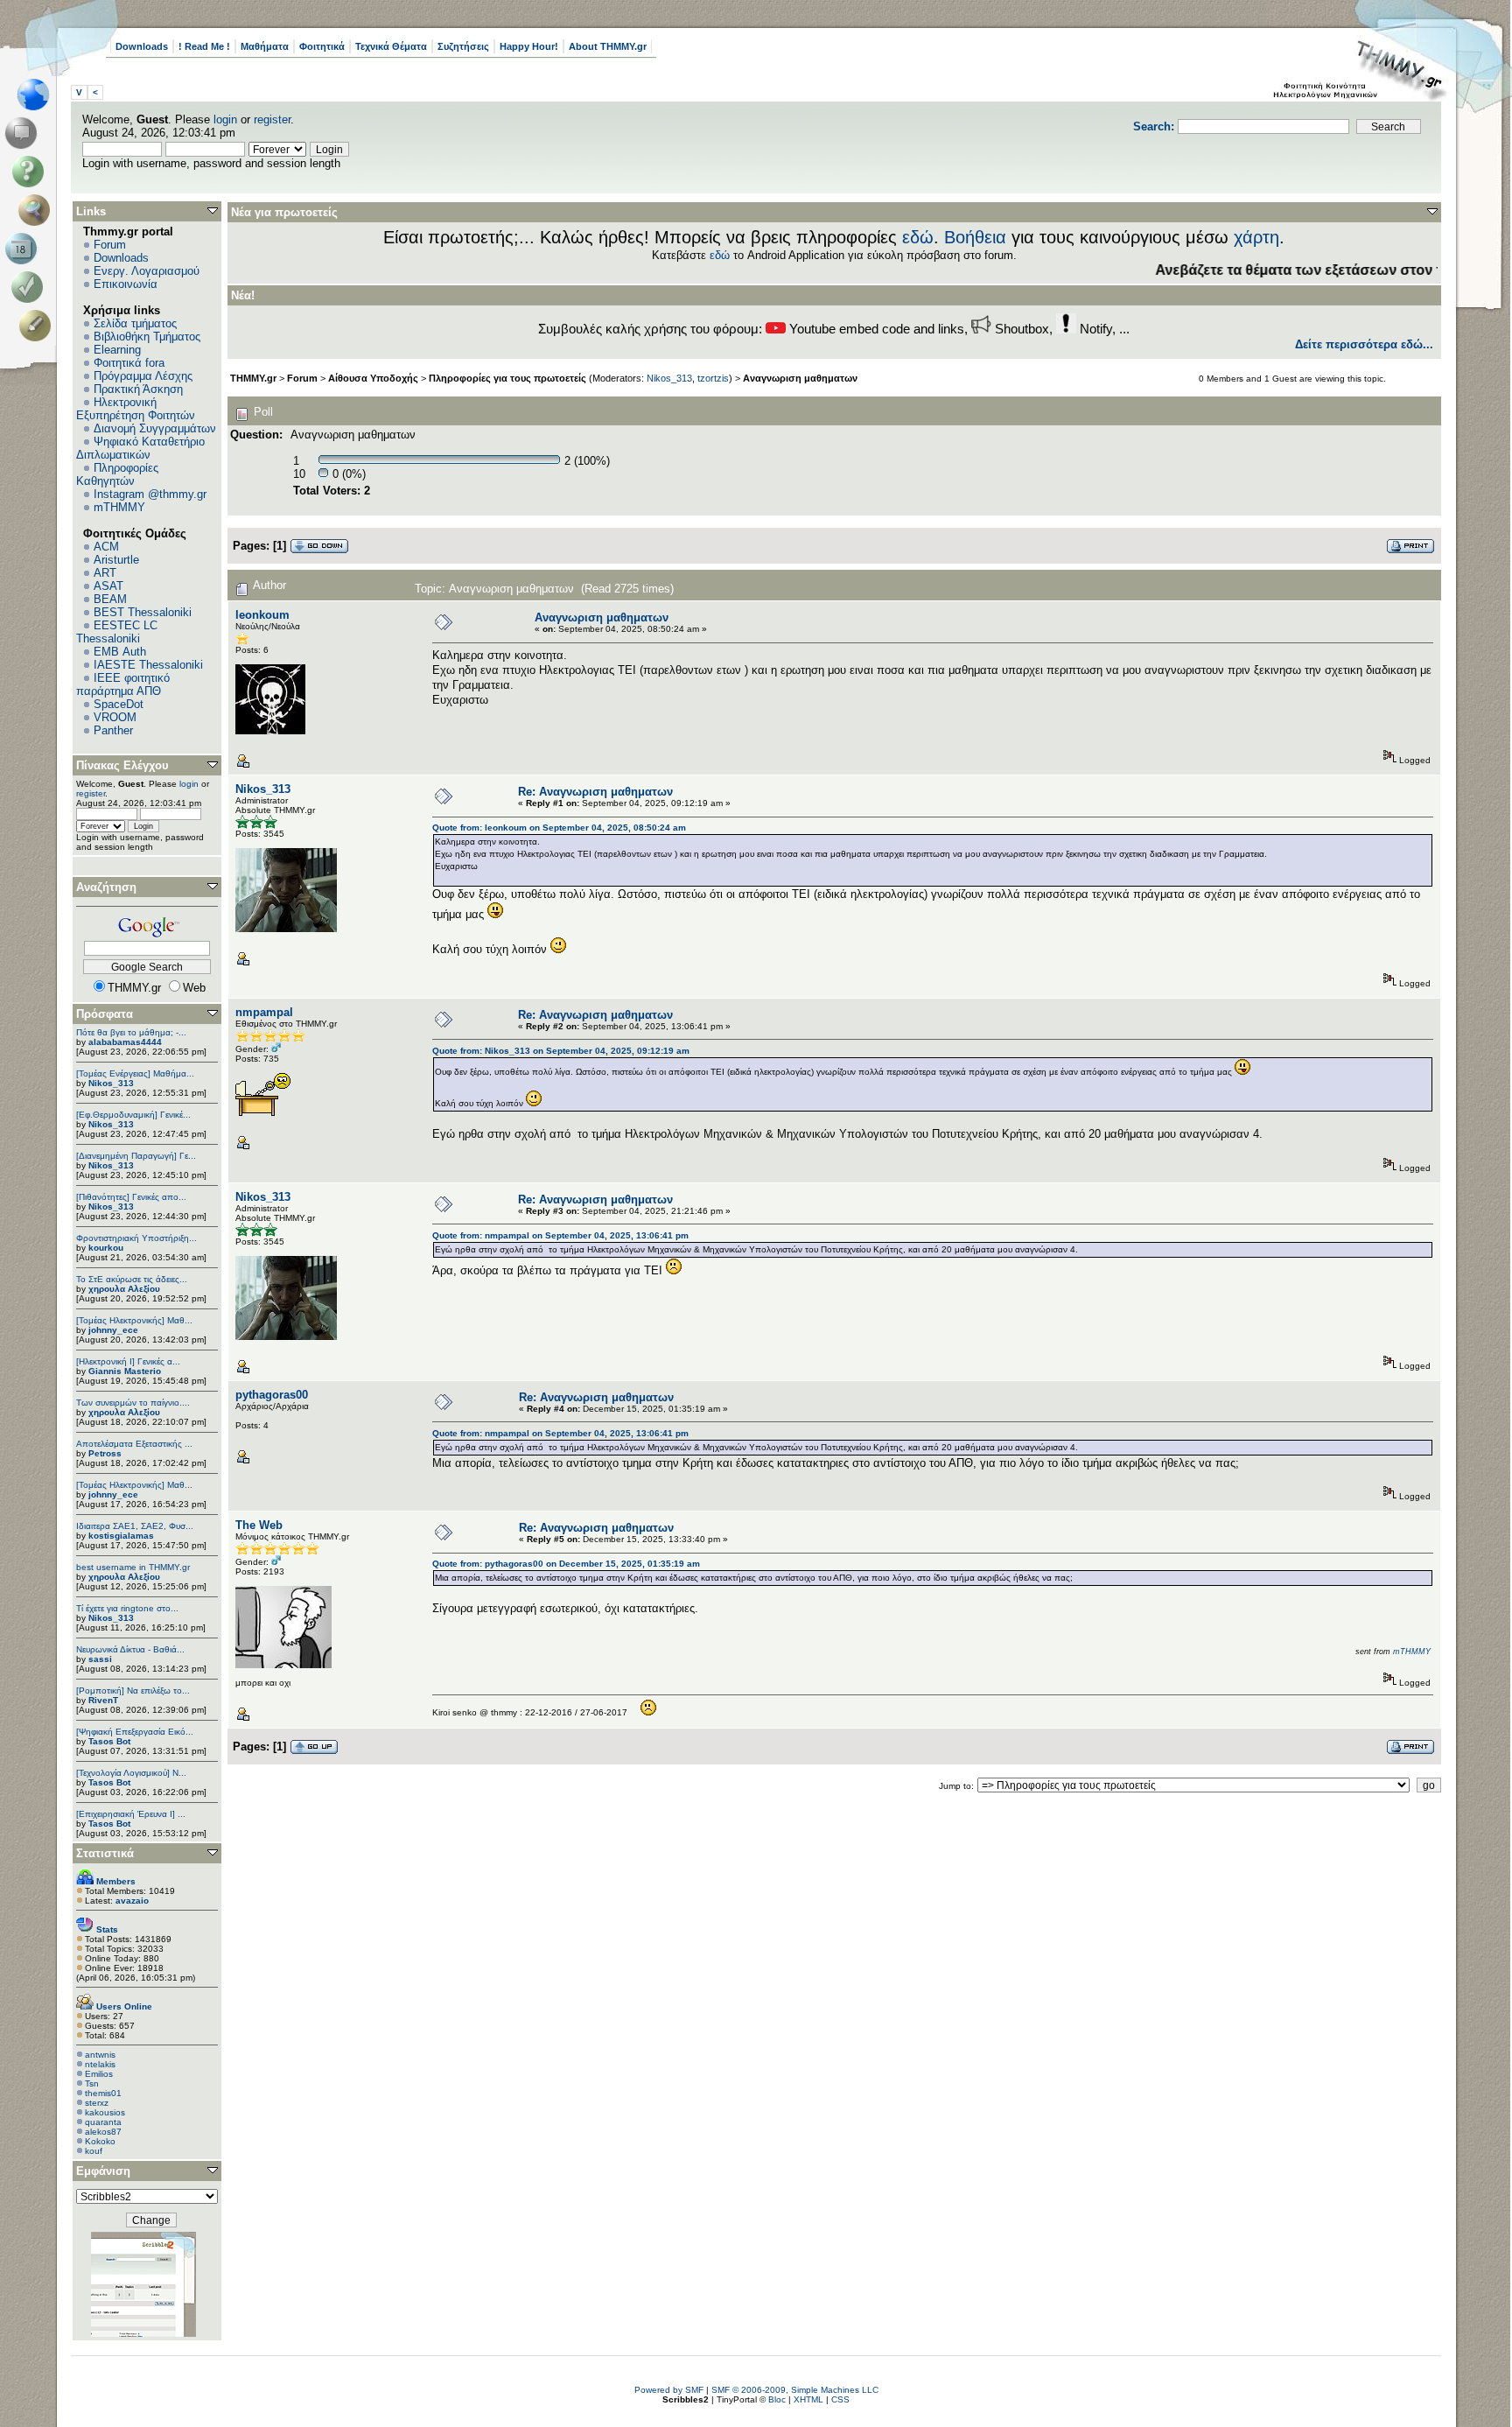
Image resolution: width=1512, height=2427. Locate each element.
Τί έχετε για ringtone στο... (127, 1608)
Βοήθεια (975, 237)
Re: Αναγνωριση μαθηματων (595, 792)
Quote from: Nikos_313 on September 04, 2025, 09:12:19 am (561, 1051)
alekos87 (103, 2132)
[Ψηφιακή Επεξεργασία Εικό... (135, 1732)
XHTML (808, 2399)
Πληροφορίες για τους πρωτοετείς (507, 378)
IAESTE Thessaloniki (148, 665)
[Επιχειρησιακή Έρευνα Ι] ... (131, 1814)
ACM (106, 547)
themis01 (103, 2093)
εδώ (918, 237)
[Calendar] (24, 249)
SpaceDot (119, 704)
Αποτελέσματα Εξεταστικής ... (134, 1444)
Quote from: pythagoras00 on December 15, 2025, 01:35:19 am (566, 1564)
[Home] (38, 95)
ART (105, 573)
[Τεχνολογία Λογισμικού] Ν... (131, 1773)
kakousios (105, 2112)
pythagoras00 (272, 1395)
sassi (100, 1659)
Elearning (117, 350)
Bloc (777, 2399)
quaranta (103, 2122)
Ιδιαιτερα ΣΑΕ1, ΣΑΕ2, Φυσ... (135, 1526)
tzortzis (713, 378)
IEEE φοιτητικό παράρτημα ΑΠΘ (123, 684)
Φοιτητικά (322, 46)
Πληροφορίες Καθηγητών (117, 474)
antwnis (100, 2055)
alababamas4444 (125, 1042)
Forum (110, 245)
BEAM (110, 599)
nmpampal (264, 1012)
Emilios (99, 2074)
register (272, 119)
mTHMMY (119, 507)
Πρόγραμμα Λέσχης (143, 376)
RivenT (103, 1700)
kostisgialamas (121, 1536)
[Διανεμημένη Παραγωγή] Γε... (136, 1156)
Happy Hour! (529, 46)
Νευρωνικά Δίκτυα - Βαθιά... (130, 1649)
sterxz (97, 2103)
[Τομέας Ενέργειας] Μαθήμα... (135, 1073)
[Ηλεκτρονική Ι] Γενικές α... (128, 1361)
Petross (105, 1453)
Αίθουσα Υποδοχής (373, 378)
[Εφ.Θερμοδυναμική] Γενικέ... (133, 1115)
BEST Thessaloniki (143, 612)
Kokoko (100, 2141)
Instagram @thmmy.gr (150, 494)
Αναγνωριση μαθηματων (800, 378)
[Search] (38, 210)
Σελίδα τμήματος (135, 323)
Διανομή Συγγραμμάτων (155, 428)
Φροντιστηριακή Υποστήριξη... (136, 1238)
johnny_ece (113, 1330)
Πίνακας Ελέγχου (122, 765)
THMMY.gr (253, 378)
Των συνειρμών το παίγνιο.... (133, 1403)
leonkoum (262, 615)
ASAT (108, 586)
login (225, 119)
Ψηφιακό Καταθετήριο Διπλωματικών (140, 448)
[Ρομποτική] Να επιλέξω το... (133, 1690)
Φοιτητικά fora (129, 363)
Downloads (142, 46)
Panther (113, 730)
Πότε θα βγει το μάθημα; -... (131, 1032)
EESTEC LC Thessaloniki (117, 632)
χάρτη (1256, 237)
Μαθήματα (265, 46)
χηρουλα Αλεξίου (124, 1289)
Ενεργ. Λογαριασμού (147, 271)
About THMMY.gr (608, 46)
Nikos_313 (111, 1083)
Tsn (92, 2083)
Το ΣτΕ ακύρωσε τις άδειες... (132, 1279)
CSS (840, 2399)
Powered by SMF (669, 2390)
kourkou (106, 1248)
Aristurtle (116, 560)
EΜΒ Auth (120, 652)
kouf (94, 2151)
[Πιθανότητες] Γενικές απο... (131, 1197)
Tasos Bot (109, 1741)
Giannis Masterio (125, 1371)
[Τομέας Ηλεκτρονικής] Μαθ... (134, 1320)
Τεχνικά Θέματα (391, 46)
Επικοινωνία (126, 284)
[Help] (31, 172)
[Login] (31, 287)
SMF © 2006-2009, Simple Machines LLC (795, 2390)
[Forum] (24, 133)
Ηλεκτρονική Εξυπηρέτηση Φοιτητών (136, 409)
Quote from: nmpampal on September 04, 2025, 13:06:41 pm (560, 1235)
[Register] (38, 326)
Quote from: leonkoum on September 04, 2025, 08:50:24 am (559, 828)
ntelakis (100, 2064)
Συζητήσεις (463, 46)
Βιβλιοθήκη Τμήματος (147, 337)
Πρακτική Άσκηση (138, 389)
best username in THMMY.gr (133, 1567)
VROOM (115, 717)
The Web (259, 1525)
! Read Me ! (204, 46)
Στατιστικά (105, 1853)
